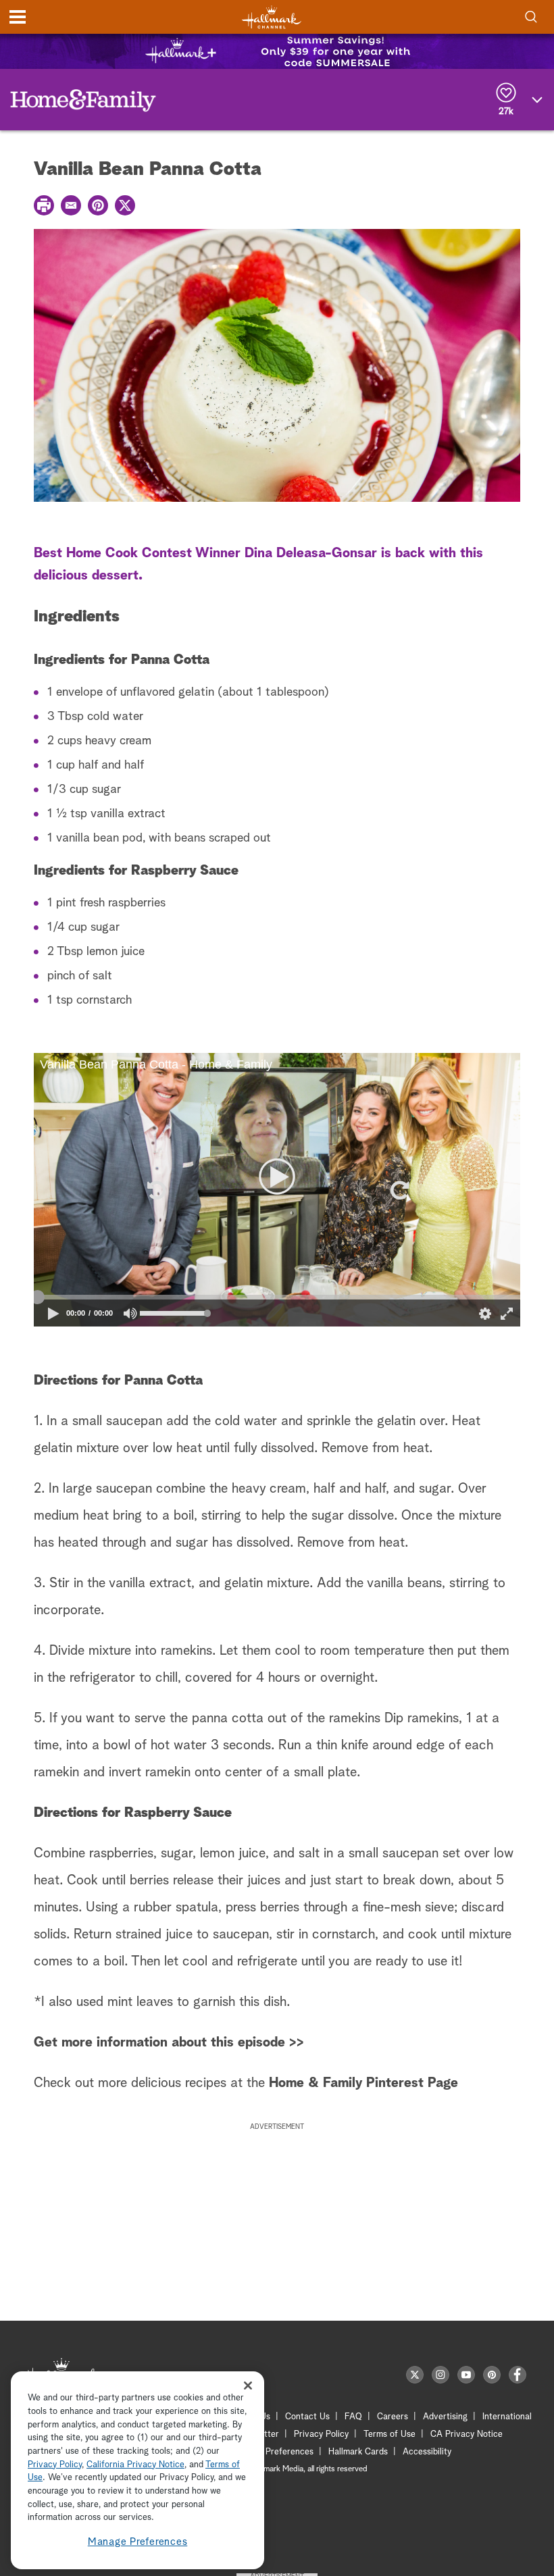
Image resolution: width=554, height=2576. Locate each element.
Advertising (445, 2417)
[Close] (248, 2385)
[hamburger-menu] (18, 17)
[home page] (272, 17)
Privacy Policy (321, 2435)
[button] (155, 1190)
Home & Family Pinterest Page (361, 2083)
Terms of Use (389, 2435)
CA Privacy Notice (467, 2435)
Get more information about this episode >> (169, 2042)
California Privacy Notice (135, 2465)
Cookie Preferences (275, 2452)
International (507, 2417)
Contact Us (307, 2417)
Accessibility (427, 2452)
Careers (393, 2417)
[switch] (131, 1313)
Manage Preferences (138, 2542)
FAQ (353, 2417)
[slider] (277, 1297)
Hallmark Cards (358, 2452)
